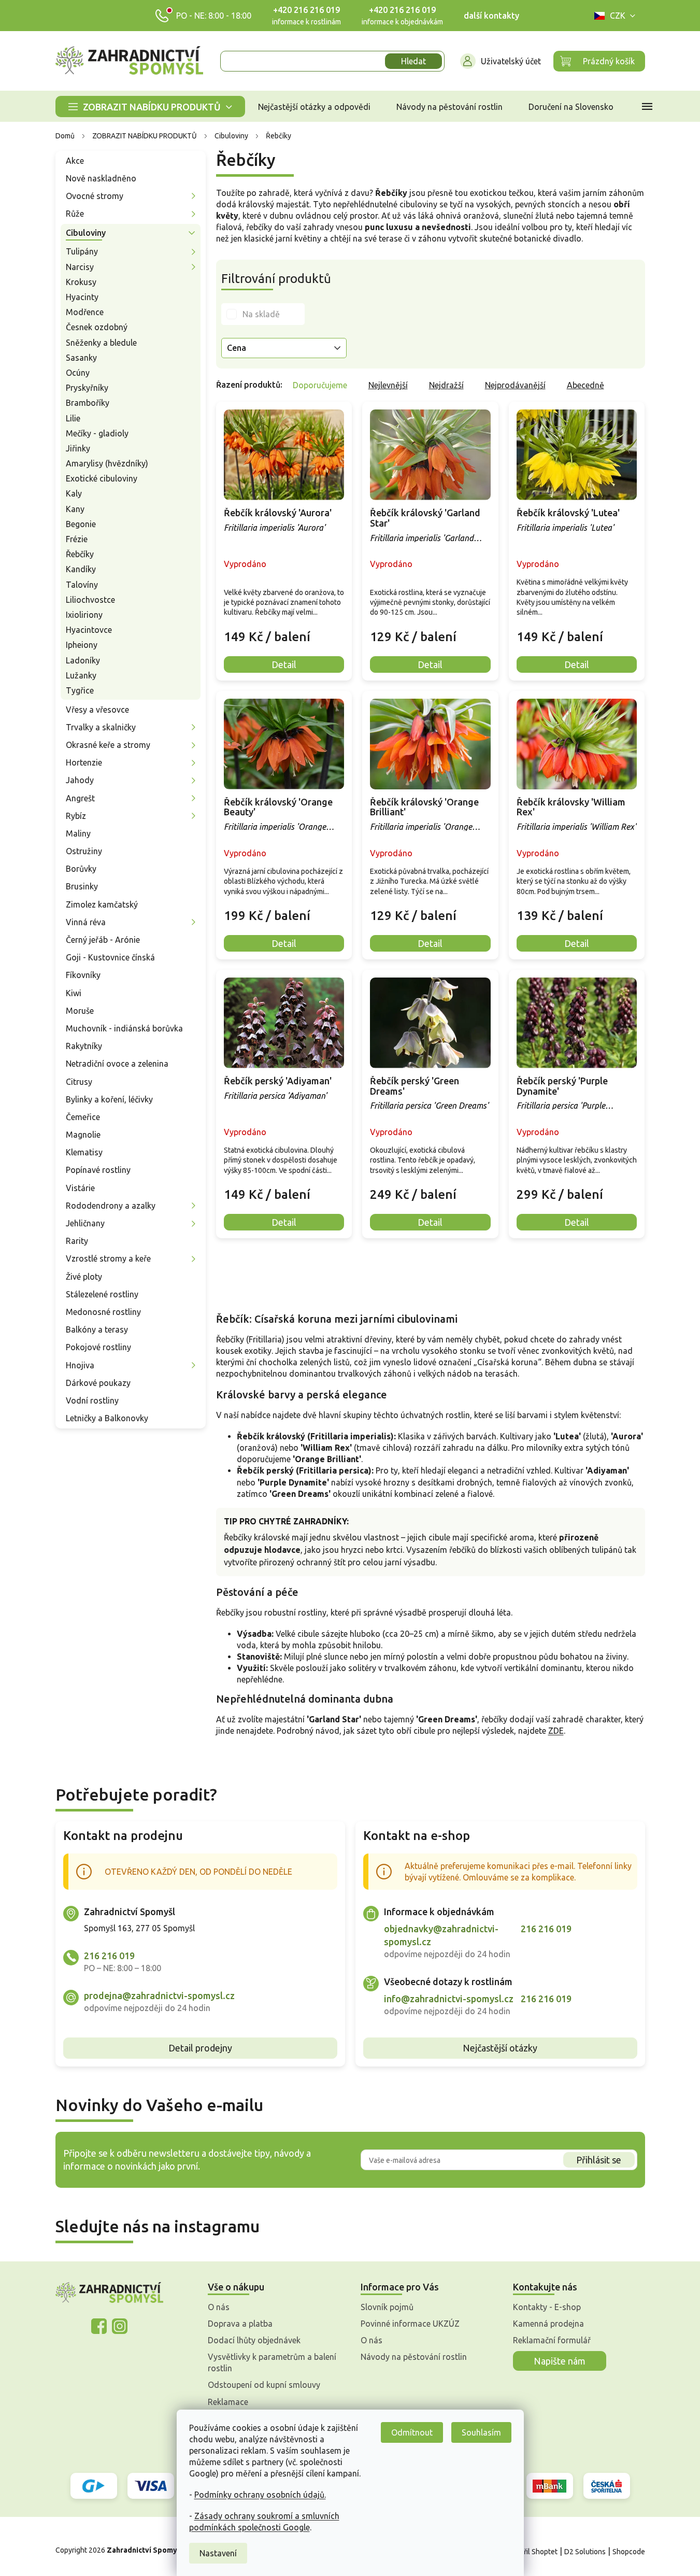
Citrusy (79, 1082)
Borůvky (81, 869)
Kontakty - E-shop (547, 2307)
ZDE (556, 1731)
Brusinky (82, 886)
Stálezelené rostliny (102, 1294)
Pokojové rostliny (98, 1347)
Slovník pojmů (387, 2307)
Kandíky (81, 569)
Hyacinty (82, 297)
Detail (284, 664)
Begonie (81, 524)
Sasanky (81, 358)
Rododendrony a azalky (111, 1206)
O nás (219, 2307)
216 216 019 (109, 1956)
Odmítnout (412, 2432)
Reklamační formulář (552, 2340)
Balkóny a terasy (97, 1329)
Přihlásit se (599, 2160)
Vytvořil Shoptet (531, 2552)
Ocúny (78, 373)
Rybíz (76, 816)
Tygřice (80, 690)
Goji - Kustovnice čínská (110, 957)
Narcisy (80, 267)
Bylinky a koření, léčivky (109, 1099)
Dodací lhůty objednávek (254, 2340)
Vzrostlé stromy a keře (108, 1258)
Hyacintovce (89, 630)
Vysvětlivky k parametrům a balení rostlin (272, 2362)
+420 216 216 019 (306, 10)
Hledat (413, 61)
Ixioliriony (84, 615)
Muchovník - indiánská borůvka (124, 1028)
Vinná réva (86, 922)
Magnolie (83, 1135)
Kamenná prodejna (548, 2324)
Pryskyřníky (87, 388)
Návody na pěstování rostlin (414, 2357)
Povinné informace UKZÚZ (410, 2324)
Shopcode (629, 2552)
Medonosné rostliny (103, 1312)
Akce (75, 161)
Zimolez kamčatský (102, 904)
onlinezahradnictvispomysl (99, 2326)
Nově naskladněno (101, 178)
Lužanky (81, 675)
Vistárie (80, 1188)
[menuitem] (150, 107)
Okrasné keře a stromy (108, 745)
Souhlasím (481, 2432)
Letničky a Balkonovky (107, 1418)
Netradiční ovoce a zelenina (117, 1064)
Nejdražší (446, 385)
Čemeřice (83, 1117)
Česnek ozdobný (97, 327)
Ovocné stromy (95, 196)
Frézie (77, 539)
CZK (618, 16)
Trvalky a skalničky (101, 727)
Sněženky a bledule (101, 343)
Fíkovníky (83, 975)
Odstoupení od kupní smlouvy (264, 2385)
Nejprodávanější (515, 385)
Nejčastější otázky (500, 2048)
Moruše (80, 1011)
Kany (75, 509)
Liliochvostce (90, 600)
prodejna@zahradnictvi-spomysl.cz (159, 1995)
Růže (75, 214)
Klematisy (84, 1152)
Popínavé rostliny (98, 1170)
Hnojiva (80, 1365)
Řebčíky (80, 554)
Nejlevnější (388, 385)
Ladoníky (83, 660)
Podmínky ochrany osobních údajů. (260, 2495)
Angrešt (80, 798)
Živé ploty (84, 1277)
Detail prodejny (200, 2048)
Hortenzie (84, 762)
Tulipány (82, 251)
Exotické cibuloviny (102, 478)
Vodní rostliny (92, 1400)
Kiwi (74, 993)
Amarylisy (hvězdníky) (107, 463)
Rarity (77, 1241)
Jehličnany (85, 1223)
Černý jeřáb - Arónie (103, 940)
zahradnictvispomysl (120, 2326)
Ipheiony (82, 645)
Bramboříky (88, 403)
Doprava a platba (240, 2324)
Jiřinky (78, 448)
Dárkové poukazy (98, 1383)
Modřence (85, 312)
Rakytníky (84, 1046)
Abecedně (585, 385)
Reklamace (228, 2402)
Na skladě (261, 314)
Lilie (73, 418)
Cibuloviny (86, 233)
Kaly (74, 493)
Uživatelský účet (511, 61)
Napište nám (560, 2361)
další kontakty (491, 16)
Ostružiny (84, 851)
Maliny (78, 833)
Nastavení (218, 2553)
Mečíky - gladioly (97, 433)
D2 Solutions (585, 2552)
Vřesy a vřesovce (97, 710)
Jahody (80, 780)
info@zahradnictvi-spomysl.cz (449, 1999)
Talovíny (82, 585)
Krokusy (81, 282)
